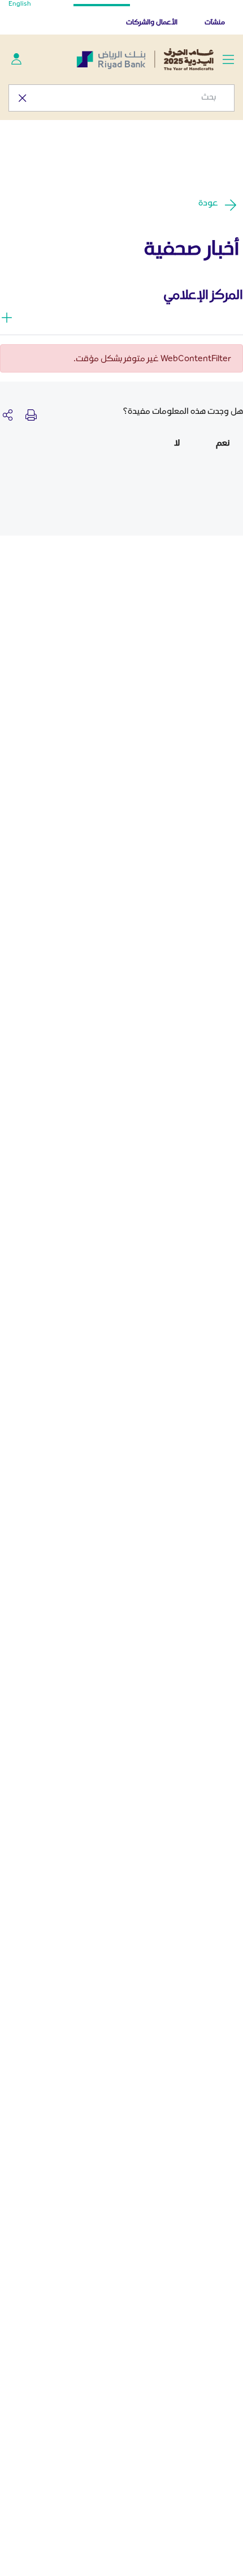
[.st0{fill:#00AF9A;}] (16, 59)
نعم (223, 442)
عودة (208, 202)
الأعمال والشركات (152, 22)
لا (177, 442)
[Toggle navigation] (228, 59)
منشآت (215, 22)
